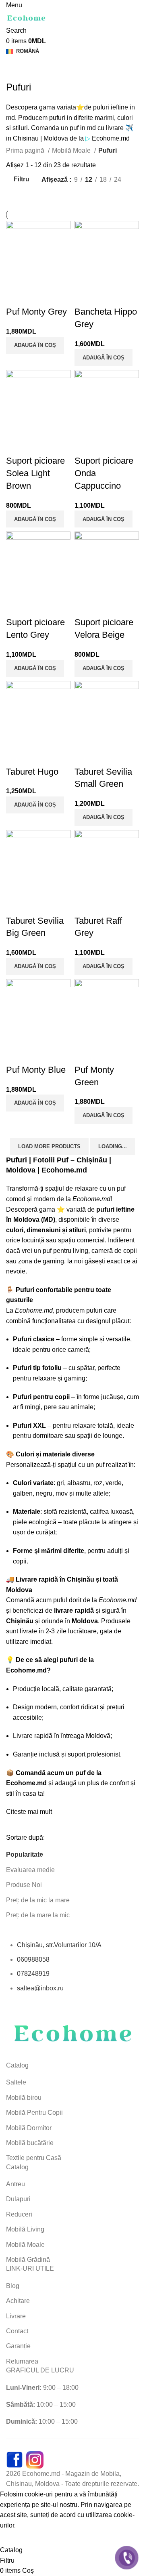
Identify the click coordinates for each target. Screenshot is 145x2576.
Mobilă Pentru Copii (34, 2113)
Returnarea (22, 2361)
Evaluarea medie (30, 1870)
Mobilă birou (24, 2098)
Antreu (16, 2184)
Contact (17, 2331)
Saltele (16, 2082)
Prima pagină (26, 150)
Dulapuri (18, 2199)
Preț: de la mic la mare (38, 1900)
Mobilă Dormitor (29, 2128)
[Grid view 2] (11, 195)
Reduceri (19, 2214)
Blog (13, 2286)
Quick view (16, 296)
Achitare (18, 2301)
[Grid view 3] (26, 195)
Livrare (16, 2316)
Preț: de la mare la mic (38, 1915)
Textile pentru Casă (34, 2158)
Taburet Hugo (32, 772)
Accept (16, 2538)
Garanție (18, 2346)
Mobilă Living (25, 2229)
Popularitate (25, 1854)
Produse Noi (24, 1885)
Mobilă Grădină (28, 2260)
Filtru (22, 180)
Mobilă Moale (72, 150)
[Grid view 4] (41, 195)
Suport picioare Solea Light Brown (35, 473)
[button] (35, 345)
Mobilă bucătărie (30, 2143)
